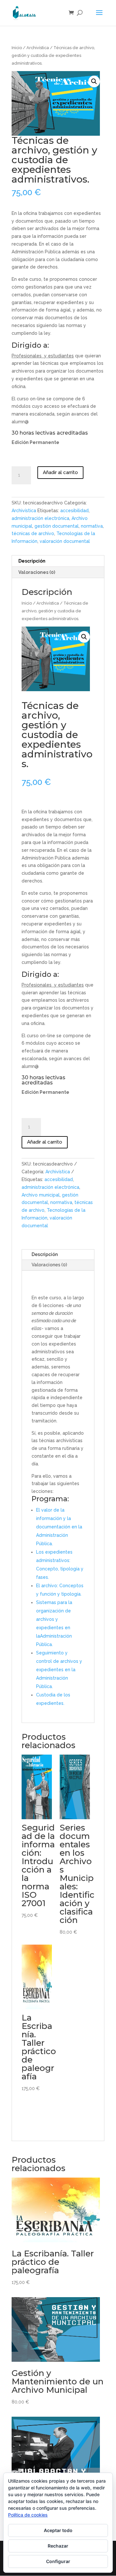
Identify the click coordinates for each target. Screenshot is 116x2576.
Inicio (17, 48)
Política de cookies (28, 2515)
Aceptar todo (58, 2530)
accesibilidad (74, 511)
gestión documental (57, 526)
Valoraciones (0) (49, 1265)
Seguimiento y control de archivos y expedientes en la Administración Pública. (59, 1670)
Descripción (45, 1254)
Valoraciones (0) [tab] (37, 572)
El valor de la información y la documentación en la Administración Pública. (59, 1527)
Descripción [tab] (32, 561)
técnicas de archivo (33, 533)
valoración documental (65, 541)
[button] (94, 81)
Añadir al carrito (60, 472)
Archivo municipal (41, 1195)
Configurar (58, 2561)
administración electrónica (40, 518)
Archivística (38, 48)
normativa (92, 526)
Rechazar (58, 2546)
